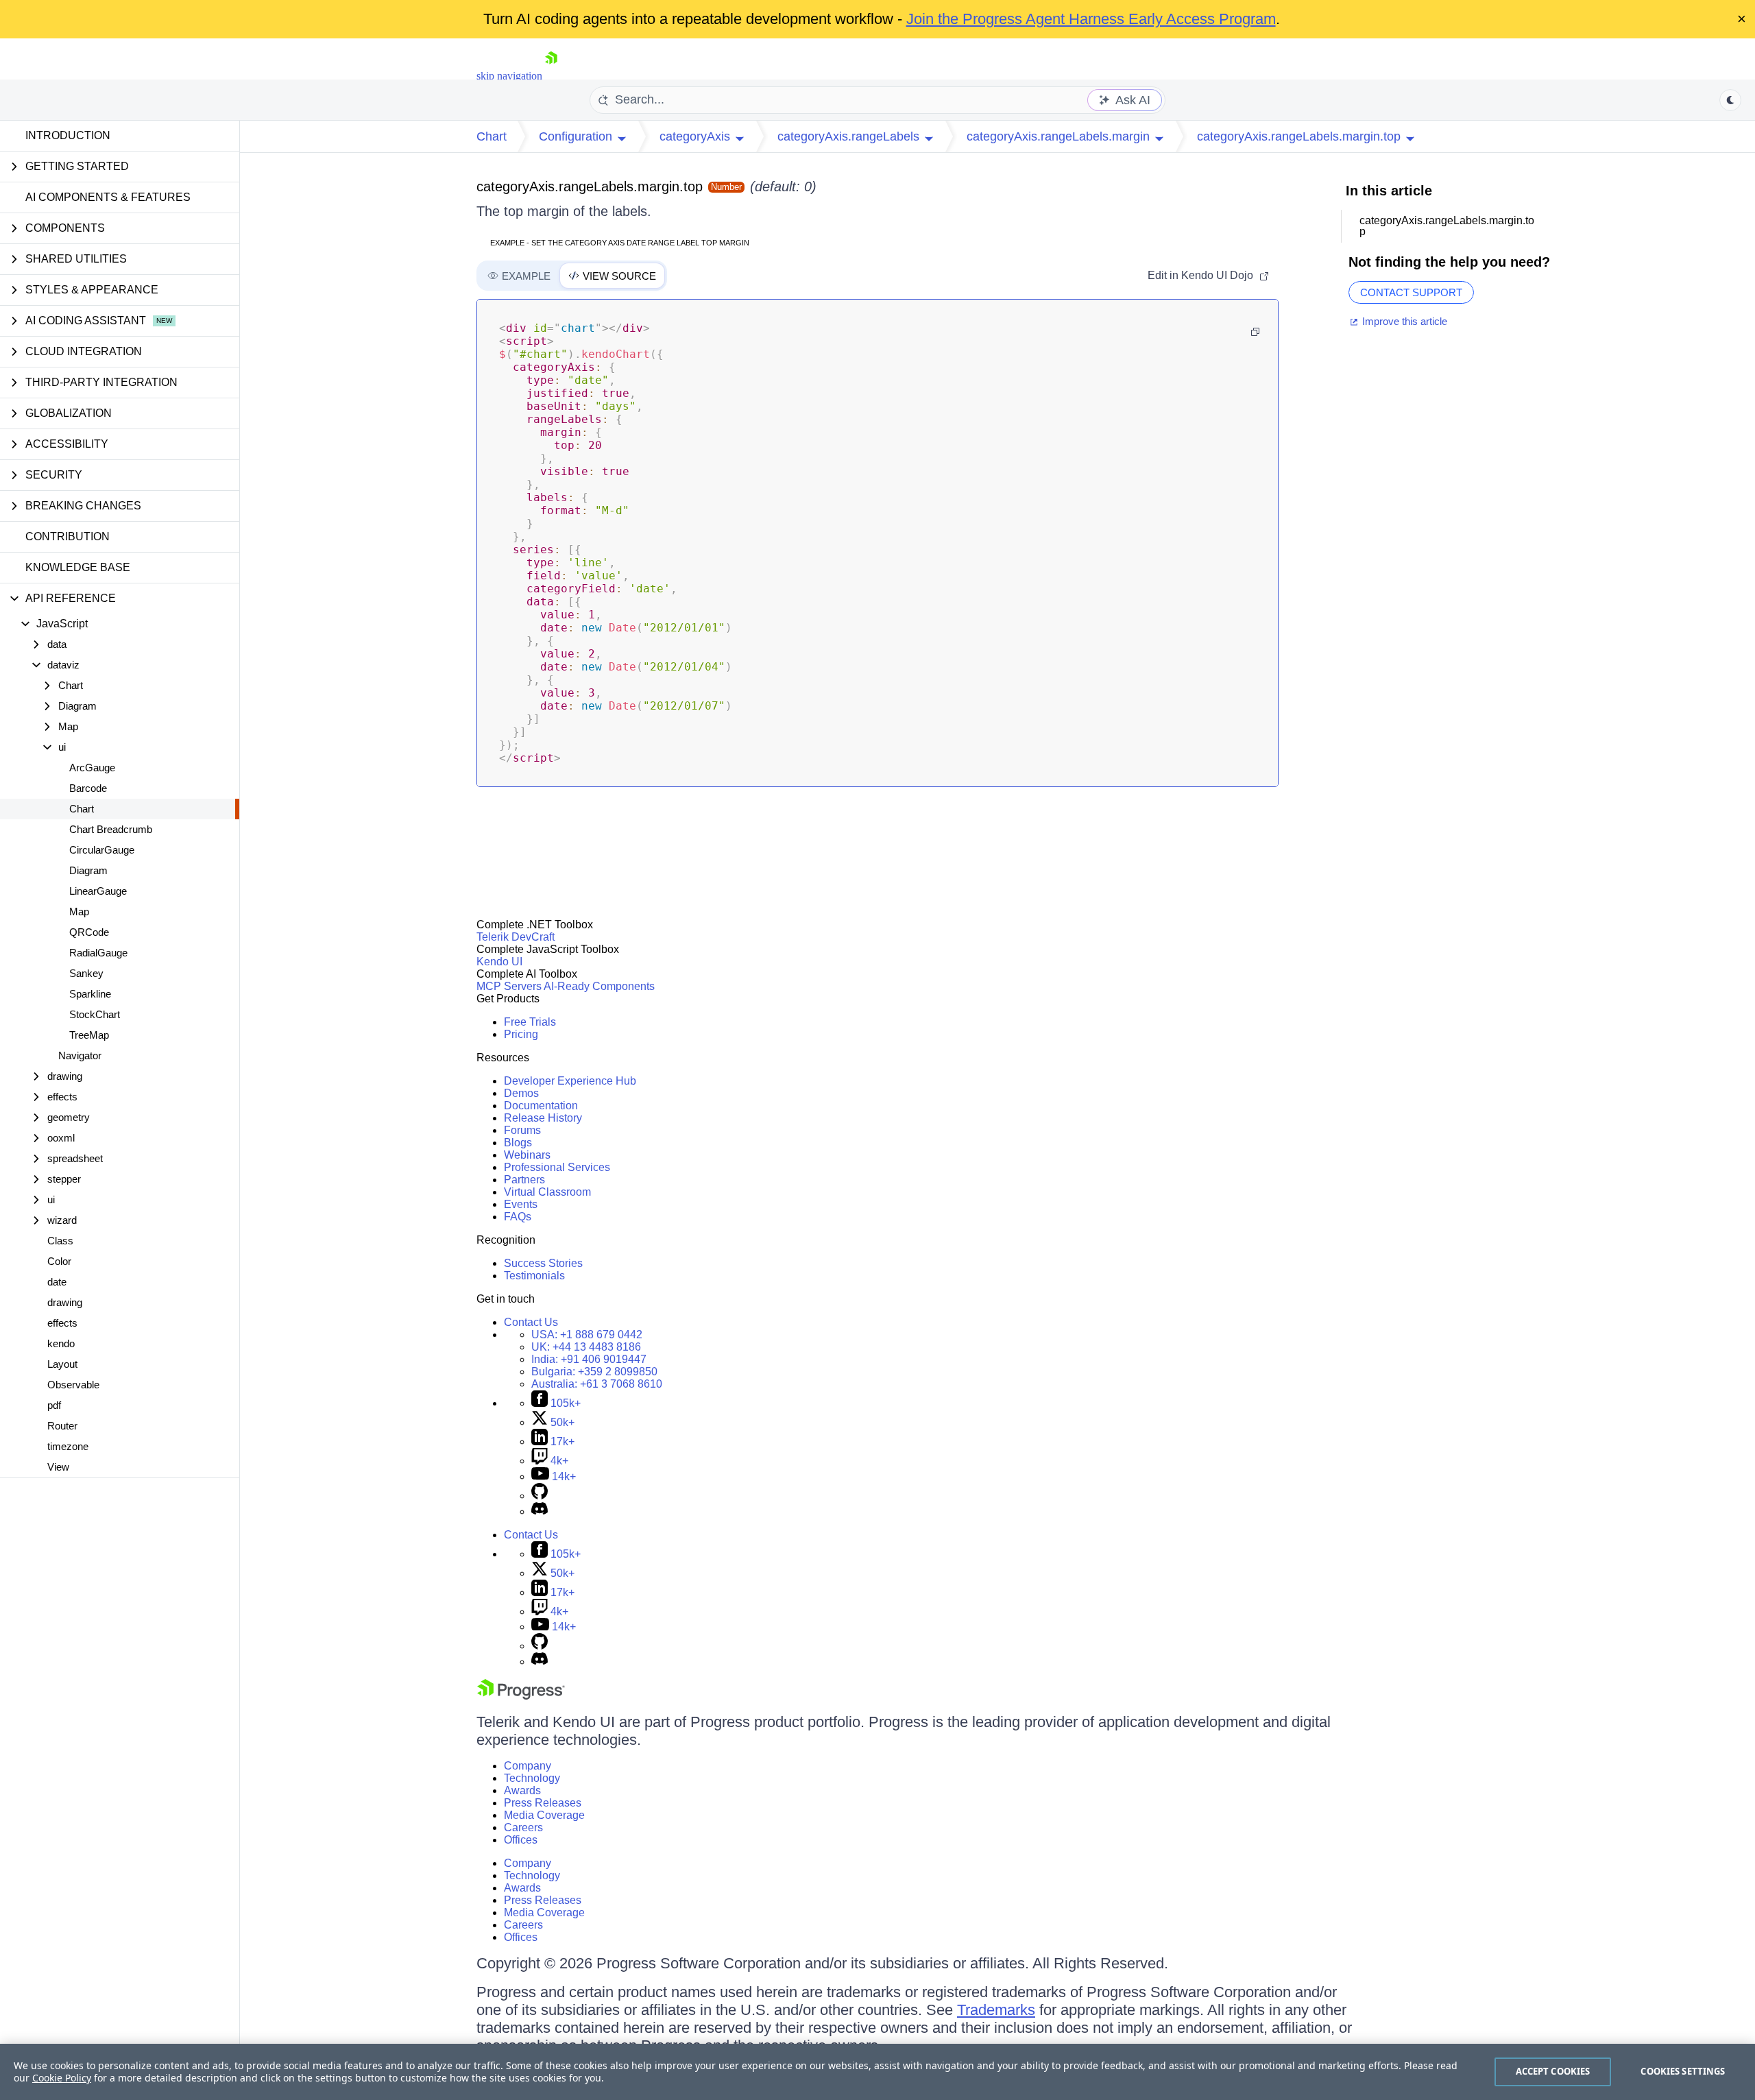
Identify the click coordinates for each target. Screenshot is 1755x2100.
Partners (524, 1180)
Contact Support (1411, 292)
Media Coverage (544, 1815)
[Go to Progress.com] (521, 1696)
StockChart (95, 1014)
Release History (543, 1118)
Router (62, 1426)
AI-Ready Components (599, 986)
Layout (62, 1364)
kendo (61, 1343)
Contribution (68, 536)
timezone (68, 1446)
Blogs (518, 1143)
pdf (54, 1405)
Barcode (88, 788)
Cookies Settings (1683, 2071)
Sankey (86, 973)
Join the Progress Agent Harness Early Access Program (1091, 19)
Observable (73, 1385)
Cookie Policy (62, 2078)
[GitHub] (540, 1496)
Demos (521, 1093)
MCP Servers (509, 986)
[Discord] (540, 1511)
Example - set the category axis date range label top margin (620, 243)
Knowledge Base (78, 567)
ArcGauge (92, 768)
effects (62, 1323)
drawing (65, 1302)
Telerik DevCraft (516, 937)
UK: (586, 1347)
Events (521, 1204)
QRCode (89, 932)
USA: (587, 1335)
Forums (522, 1130)
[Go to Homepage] (551, 76)
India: (589, 1359)
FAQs (518, 1217)
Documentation (541, 1106)
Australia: (597, 1384)
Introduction (68, 135)
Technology (532, 1778)
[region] (877, 2072)
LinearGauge (98, 891)
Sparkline (90, 994)
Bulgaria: (594, 1372)
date (57, 1282)
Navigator (80, 1055)
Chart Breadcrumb (111, 829)
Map (79, 912)
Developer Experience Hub (570, 1081)
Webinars (527, 1155)
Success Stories (543, 1263)
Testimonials (534, 1276)
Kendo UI (499, 962)
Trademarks (996, 2010)
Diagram (88, 870)
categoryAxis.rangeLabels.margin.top (590, 186)
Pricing (521, 1034)
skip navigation (509, 76)
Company (528, 1766)
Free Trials (530, 1022)
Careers (523, 1827)
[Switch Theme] (1730, 100)
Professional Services (557, 1167)
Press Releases (543, 1803)
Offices (521, 1840)
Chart (82, 809)
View (58, 1467)
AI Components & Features (108, 197)
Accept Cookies (1553, 2071)
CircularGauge (102, 850)
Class (60, 1241)
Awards (522, 1790)
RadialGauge (98, 953)
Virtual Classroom (547, 1192)
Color (59, 1261)
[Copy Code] (1255, 332)
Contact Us (531, 1322)
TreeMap (89, 1035)
